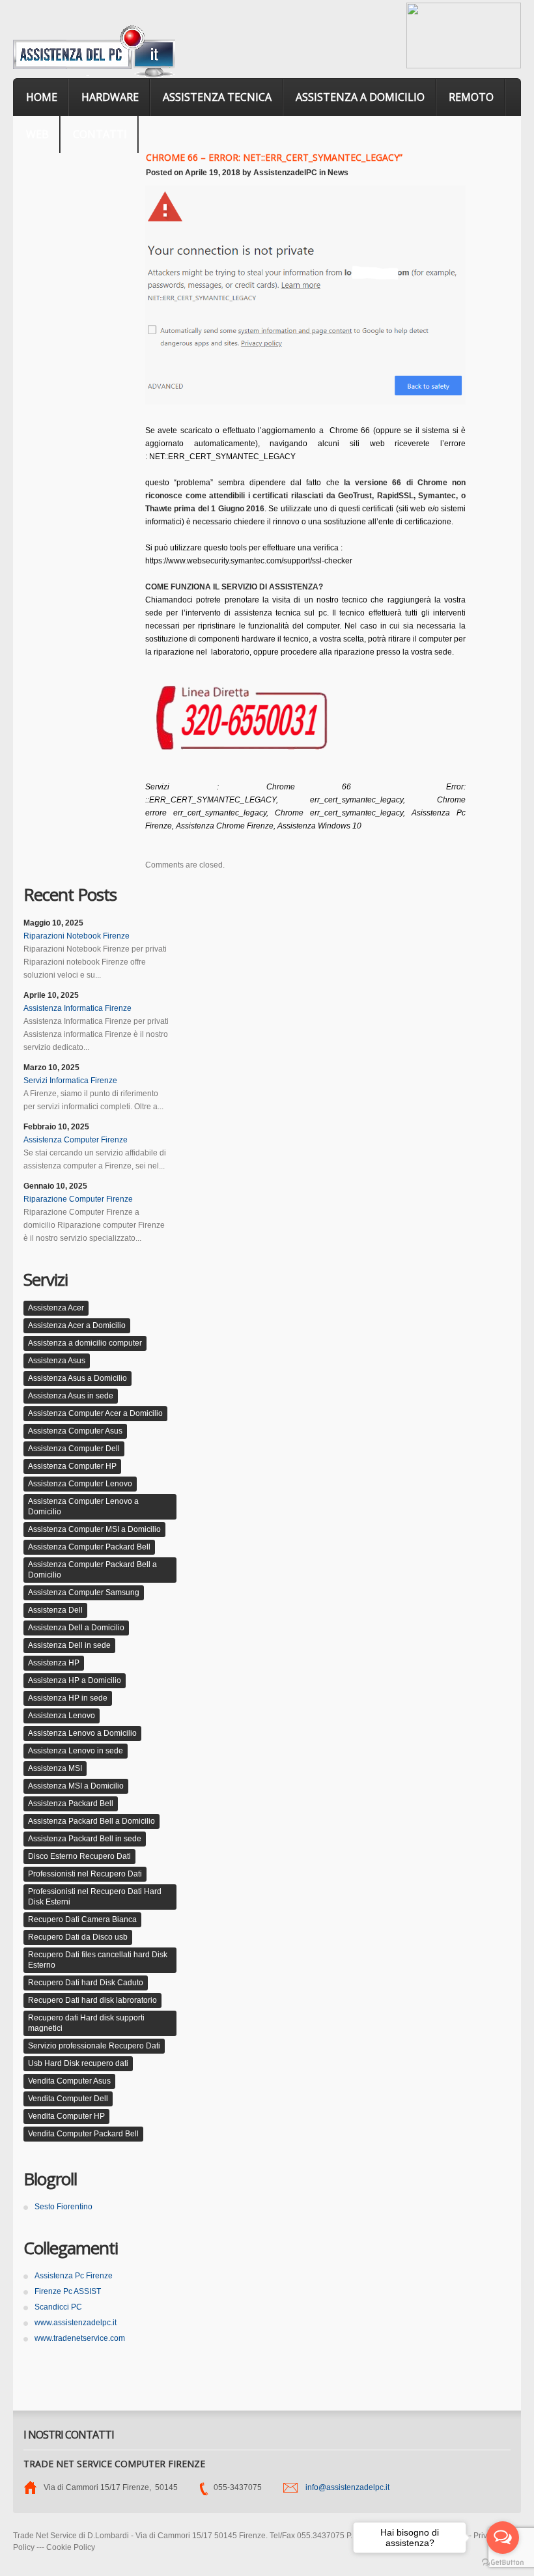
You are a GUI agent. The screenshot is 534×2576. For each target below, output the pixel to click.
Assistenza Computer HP (72, 1466)
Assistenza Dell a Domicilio (76, 1628)
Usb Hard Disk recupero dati (78, 2063)
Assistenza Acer (56, 1308)
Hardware (110, 97)
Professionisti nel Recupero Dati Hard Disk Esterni (95, 1897)
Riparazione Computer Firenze (78, 1199)
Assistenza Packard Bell (71, 1804)
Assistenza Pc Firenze (74, 2276)
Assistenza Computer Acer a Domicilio (95, 1413)
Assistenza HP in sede (68, 1698)
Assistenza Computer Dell (74, 1449)
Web (37, 134)
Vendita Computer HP (66, 2116)
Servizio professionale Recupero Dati (94, 2046)
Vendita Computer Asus (69, 2081)
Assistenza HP (54, 1663)
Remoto (471, 97)
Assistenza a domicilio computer (85, 1343)
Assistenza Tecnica (217, 97)
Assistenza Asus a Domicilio (77, 1378)
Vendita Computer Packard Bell (83, 2134)
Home (42, 97)
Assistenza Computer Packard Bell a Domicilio (92, 1570)
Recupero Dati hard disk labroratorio (92, 2000)
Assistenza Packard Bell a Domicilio (91, 1821)
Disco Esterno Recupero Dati (79, 1856)
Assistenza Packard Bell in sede (85, 1839)
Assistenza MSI (55, 1768)
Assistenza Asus (57, 1361)
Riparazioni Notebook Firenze (77, 936)
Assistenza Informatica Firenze (77, 1008)
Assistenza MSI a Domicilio (76, 1786)
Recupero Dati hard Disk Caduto (86, 1983)
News (338, 173)
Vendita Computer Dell (68, 2099)
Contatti (100, 134)
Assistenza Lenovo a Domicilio (82, 1733)
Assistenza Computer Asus (75, 1431)
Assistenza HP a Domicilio (75, 1680)
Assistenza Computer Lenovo (80, 1484)
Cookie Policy (71, 2547)
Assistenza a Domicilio (360, 97)
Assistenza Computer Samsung (84, 1592)
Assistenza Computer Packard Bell (89, 1547)
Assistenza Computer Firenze (76, 1140)
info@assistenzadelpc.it (347, 2487)
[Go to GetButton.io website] (503, 2563)
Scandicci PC (58, 2307)
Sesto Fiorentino (63, 2207)
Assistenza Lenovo (62, 1716)
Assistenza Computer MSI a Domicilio (94, 1529)
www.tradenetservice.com (80, 2338)
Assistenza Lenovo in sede (76, 1751)
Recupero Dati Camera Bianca (82, 1919)
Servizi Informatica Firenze (70, 1081)
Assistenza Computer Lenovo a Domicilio (83, 1507)
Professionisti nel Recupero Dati (85, 1874)
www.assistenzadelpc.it (76, 2323)
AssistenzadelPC (285, 173)
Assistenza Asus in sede (71, 1396)
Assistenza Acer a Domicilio (77, 1325)
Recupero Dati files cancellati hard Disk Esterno (98, 1960)
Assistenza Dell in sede (69, 1645)
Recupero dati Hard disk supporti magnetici (86, 2023)
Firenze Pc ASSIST (68, 2291)
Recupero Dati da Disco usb (78, 1937)
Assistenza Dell (55, 1610)
